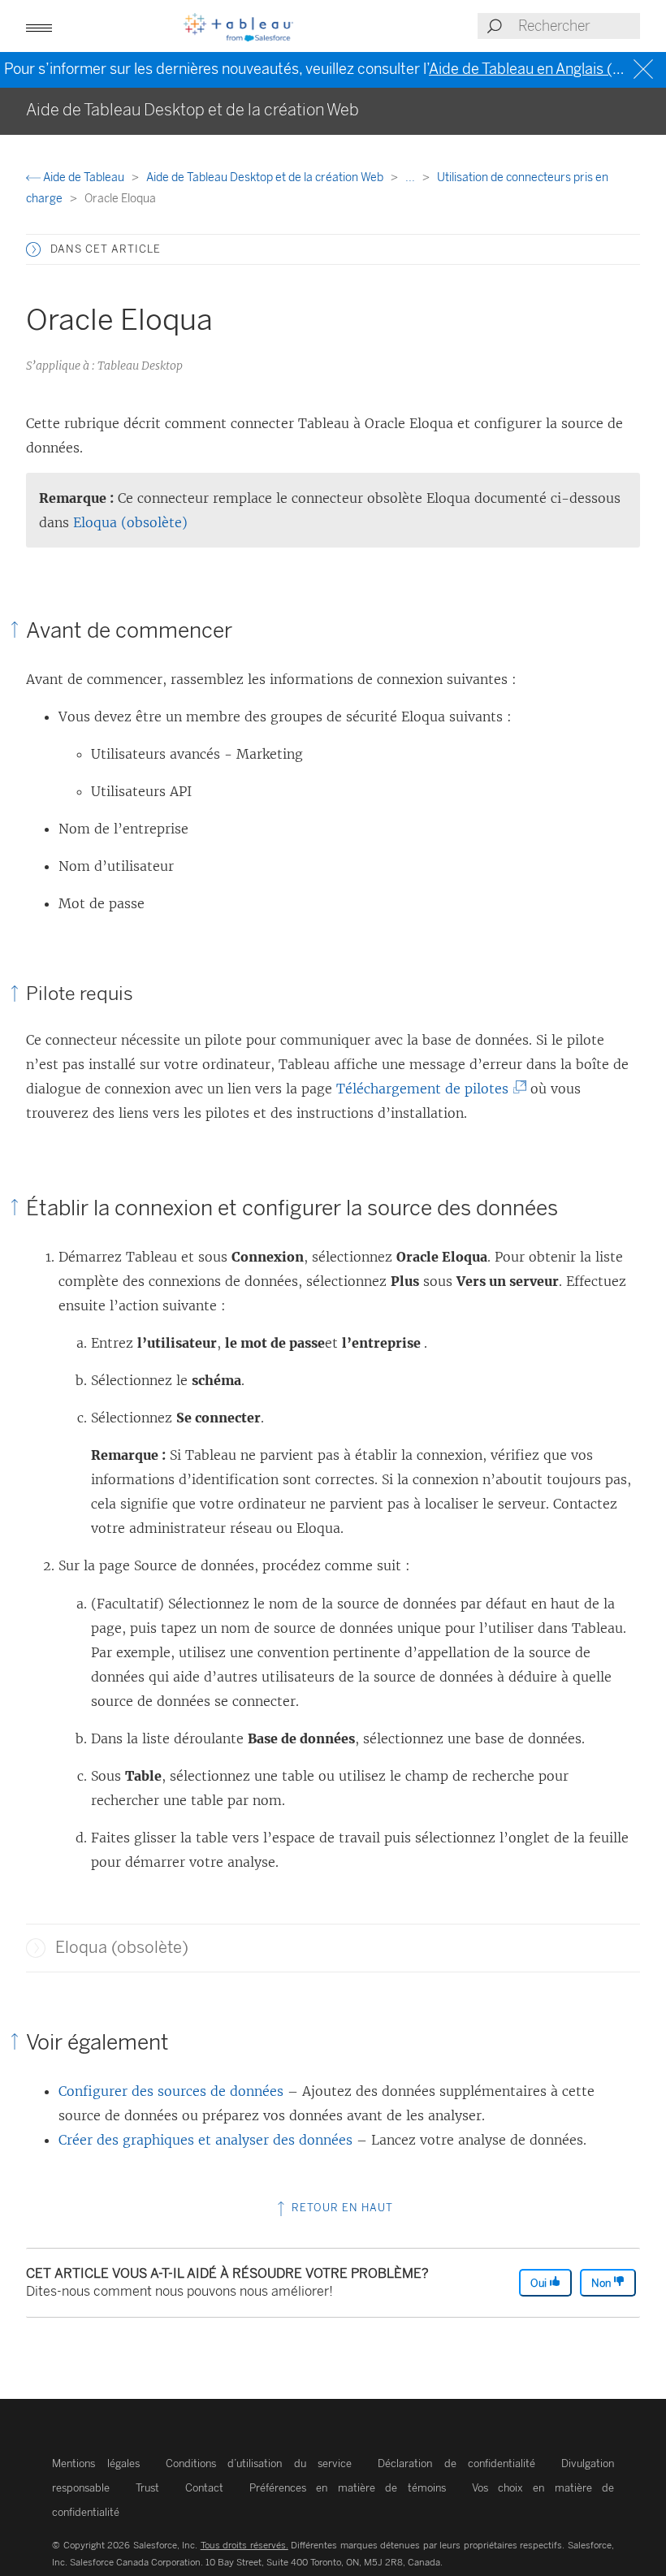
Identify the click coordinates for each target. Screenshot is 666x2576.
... (411, 178)
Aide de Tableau (84, 178)
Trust (147, 2488)
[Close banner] (645, 69)
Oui (540, 2283)
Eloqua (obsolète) (130, 522)
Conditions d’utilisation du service (259, 2463)
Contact (204, 2488)
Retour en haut (341, 2208)
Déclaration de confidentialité (456, 2463)
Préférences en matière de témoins (348, 2488)
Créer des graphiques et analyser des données (205, 2140)
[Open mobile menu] (39, 26)
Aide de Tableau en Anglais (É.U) (535, 69)
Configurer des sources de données (171, 2091)
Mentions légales (96, 2463)
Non (602, 2283)
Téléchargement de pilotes (426, 1089)
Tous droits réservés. (244, 2545)
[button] (33, 249)
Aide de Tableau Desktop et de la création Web (266, 178)
